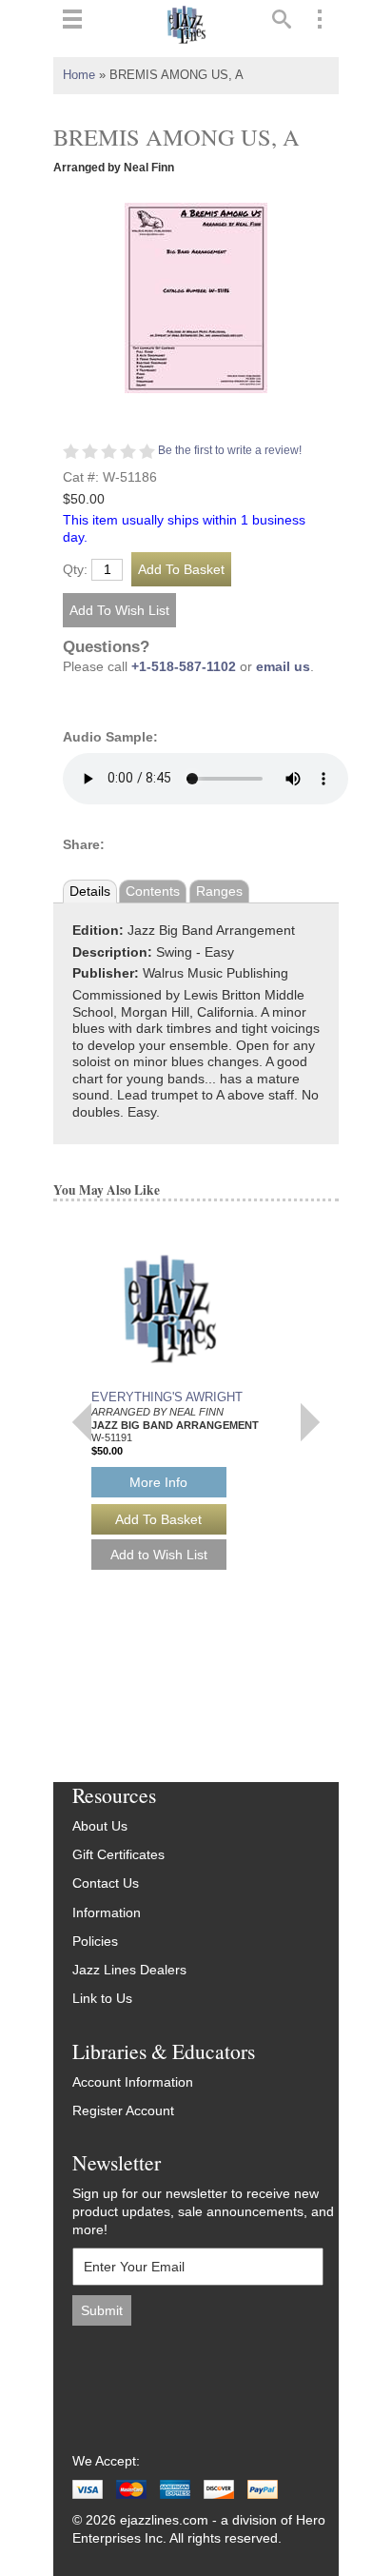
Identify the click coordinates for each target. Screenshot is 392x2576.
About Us (100, 1826)
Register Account (123, 2111)
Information (107, 1913)
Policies (95, 1942)
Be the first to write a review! (230, 450)
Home (79, 75)
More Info (158, 1482)
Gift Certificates (118, 1855)
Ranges (219, 892)
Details (90, 892)
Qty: (75, 570)
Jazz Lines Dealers (129, 1970)
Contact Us (106, 1883)
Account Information (133, 2082)
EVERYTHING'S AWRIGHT (167, 1397)
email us (283, 667)
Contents (153, 892)
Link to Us (102, 1999)
